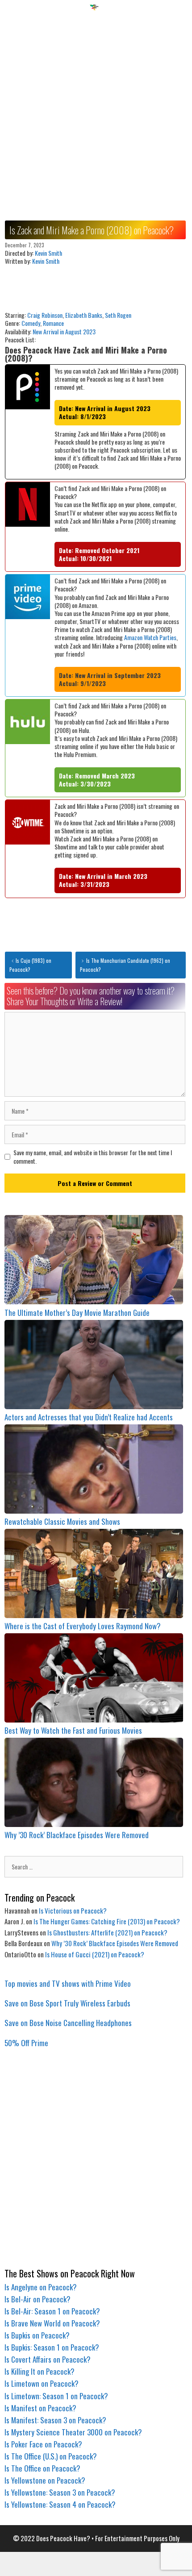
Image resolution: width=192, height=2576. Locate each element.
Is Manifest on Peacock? (40, 2408)
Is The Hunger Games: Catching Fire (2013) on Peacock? (107, 1921)
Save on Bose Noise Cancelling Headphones (68, 2023)
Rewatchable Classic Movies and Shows (62, 1521)
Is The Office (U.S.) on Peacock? (51, 2456)
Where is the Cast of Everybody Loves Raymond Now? (83, 1626)
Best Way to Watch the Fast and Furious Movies (73, 1730)
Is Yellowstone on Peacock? (45, 2480)
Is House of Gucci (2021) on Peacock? (95, 1954)
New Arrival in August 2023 (64, 331)
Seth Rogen (118, 315)
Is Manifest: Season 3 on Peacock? (55, 2420)
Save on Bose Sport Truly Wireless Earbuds (67, 2003)
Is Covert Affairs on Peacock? (48, 2359)
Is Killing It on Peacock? (40, 2371)
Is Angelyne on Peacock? (41, 2287)
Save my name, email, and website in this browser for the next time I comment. (93, 1157)
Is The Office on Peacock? (42, 2468)
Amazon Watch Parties (150, 637)
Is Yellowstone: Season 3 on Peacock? (60, 2492)
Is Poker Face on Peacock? (43, 2444)
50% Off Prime (26, 2043)
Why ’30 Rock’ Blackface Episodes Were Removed (77, 1835)
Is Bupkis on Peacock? (37, 2335)
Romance (53, 323)
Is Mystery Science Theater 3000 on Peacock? (73, 2432)
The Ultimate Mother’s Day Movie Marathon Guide (77, 1313)
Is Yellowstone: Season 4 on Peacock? (60, 2504)
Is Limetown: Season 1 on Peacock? (56, 2396)
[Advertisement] (96, 112)
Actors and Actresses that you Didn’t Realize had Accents (89, 1417)
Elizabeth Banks (84, 315)
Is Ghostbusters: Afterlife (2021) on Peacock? (107, 1932)
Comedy (31, 323)
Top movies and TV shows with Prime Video (68, 1983)
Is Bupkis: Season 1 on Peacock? (52, 2347)
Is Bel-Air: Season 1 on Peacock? (52, 2311)
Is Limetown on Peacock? (42, 2383)
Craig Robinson (45, 315)
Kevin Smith (48, 253)
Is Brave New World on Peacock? (52, 2323)
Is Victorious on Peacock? (73, 1910)
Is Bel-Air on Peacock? (38, 2299)
